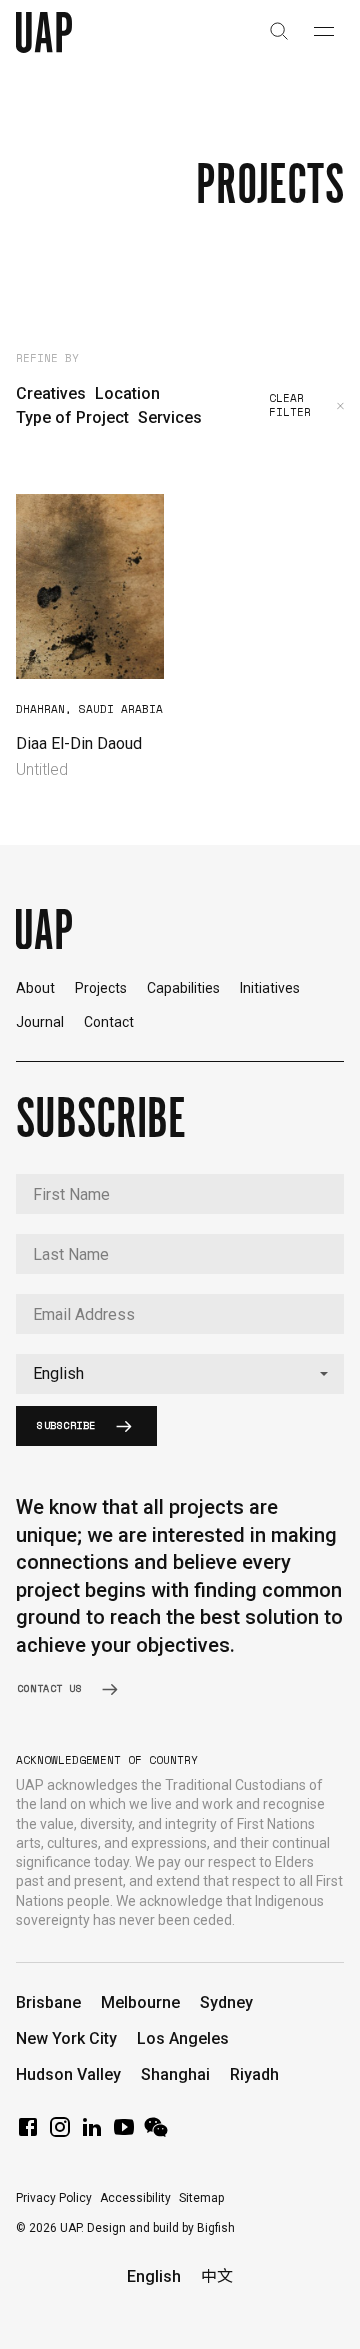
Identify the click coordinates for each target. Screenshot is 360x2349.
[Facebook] (28, 2133)
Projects (101, 988)
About (35, 988)
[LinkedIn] (92, 2133)
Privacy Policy (54, 2198)
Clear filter (290, 406)
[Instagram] (60, 2133)
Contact (109, 1022)
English (154, 2276)
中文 (217, 2276)
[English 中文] (180, 1374)
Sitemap (201, 2198)
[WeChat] (156, 2133)
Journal (40, 1022)
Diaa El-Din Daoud (79, 743)
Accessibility (135, 2198)
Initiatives (270, 988)
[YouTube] (124, 2133)
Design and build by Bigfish (161, 2228)
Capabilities (183, 988)
